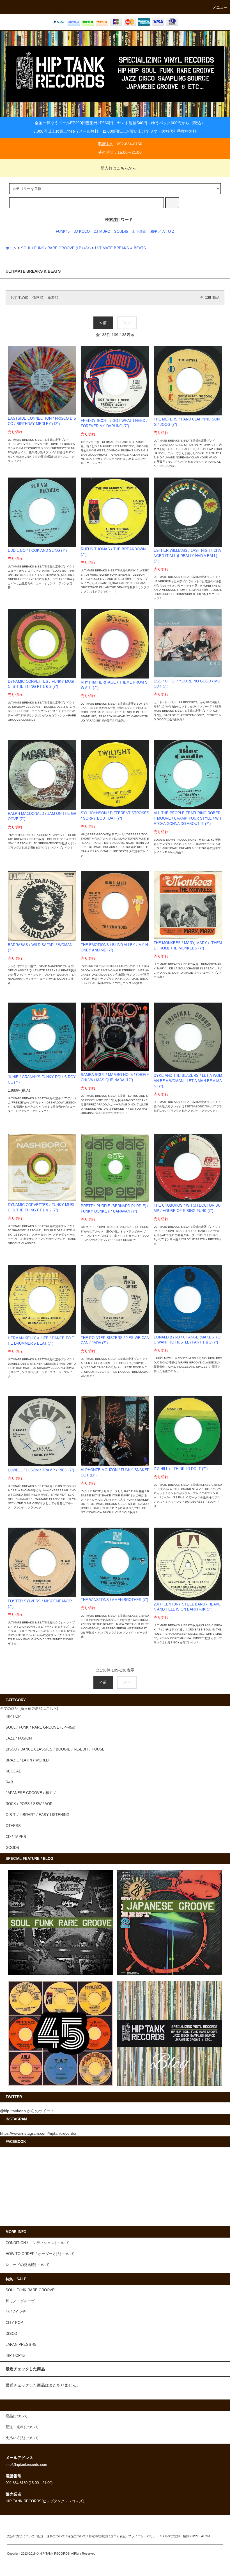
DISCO (11, 2334)
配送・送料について (51, 2536)
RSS (195, 2536)
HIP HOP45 (15, 2356)
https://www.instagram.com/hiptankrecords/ (38, 2133)
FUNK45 (63, 232)
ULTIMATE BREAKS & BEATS (120, 248)
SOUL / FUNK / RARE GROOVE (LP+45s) (56, 248)
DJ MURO (102, 232)
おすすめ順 (19, 298)
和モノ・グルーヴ (20, 2301)
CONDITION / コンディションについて (37, 2243)
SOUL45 (121, 232)
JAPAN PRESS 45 (21, 2345)
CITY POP (14, 2323)
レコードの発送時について (27, 2265)
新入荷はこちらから (118, 168)
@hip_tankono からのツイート (27, 2111)
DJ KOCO (82, 232)
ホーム (11, 248)
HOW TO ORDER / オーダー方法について (40, 2254)
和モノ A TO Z (162, 232)
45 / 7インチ (16, 2312)
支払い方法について (21, 2536)
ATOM (205, 2536)
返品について (77, 2536)
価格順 (38, 298)
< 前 (103, 323)
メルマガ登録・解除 (175, 2536)
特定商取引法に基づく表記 (107, 2536)
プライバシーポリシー (144, 2536)
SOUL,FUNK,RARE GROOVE (30, 2290)
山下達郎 (139, 232)
